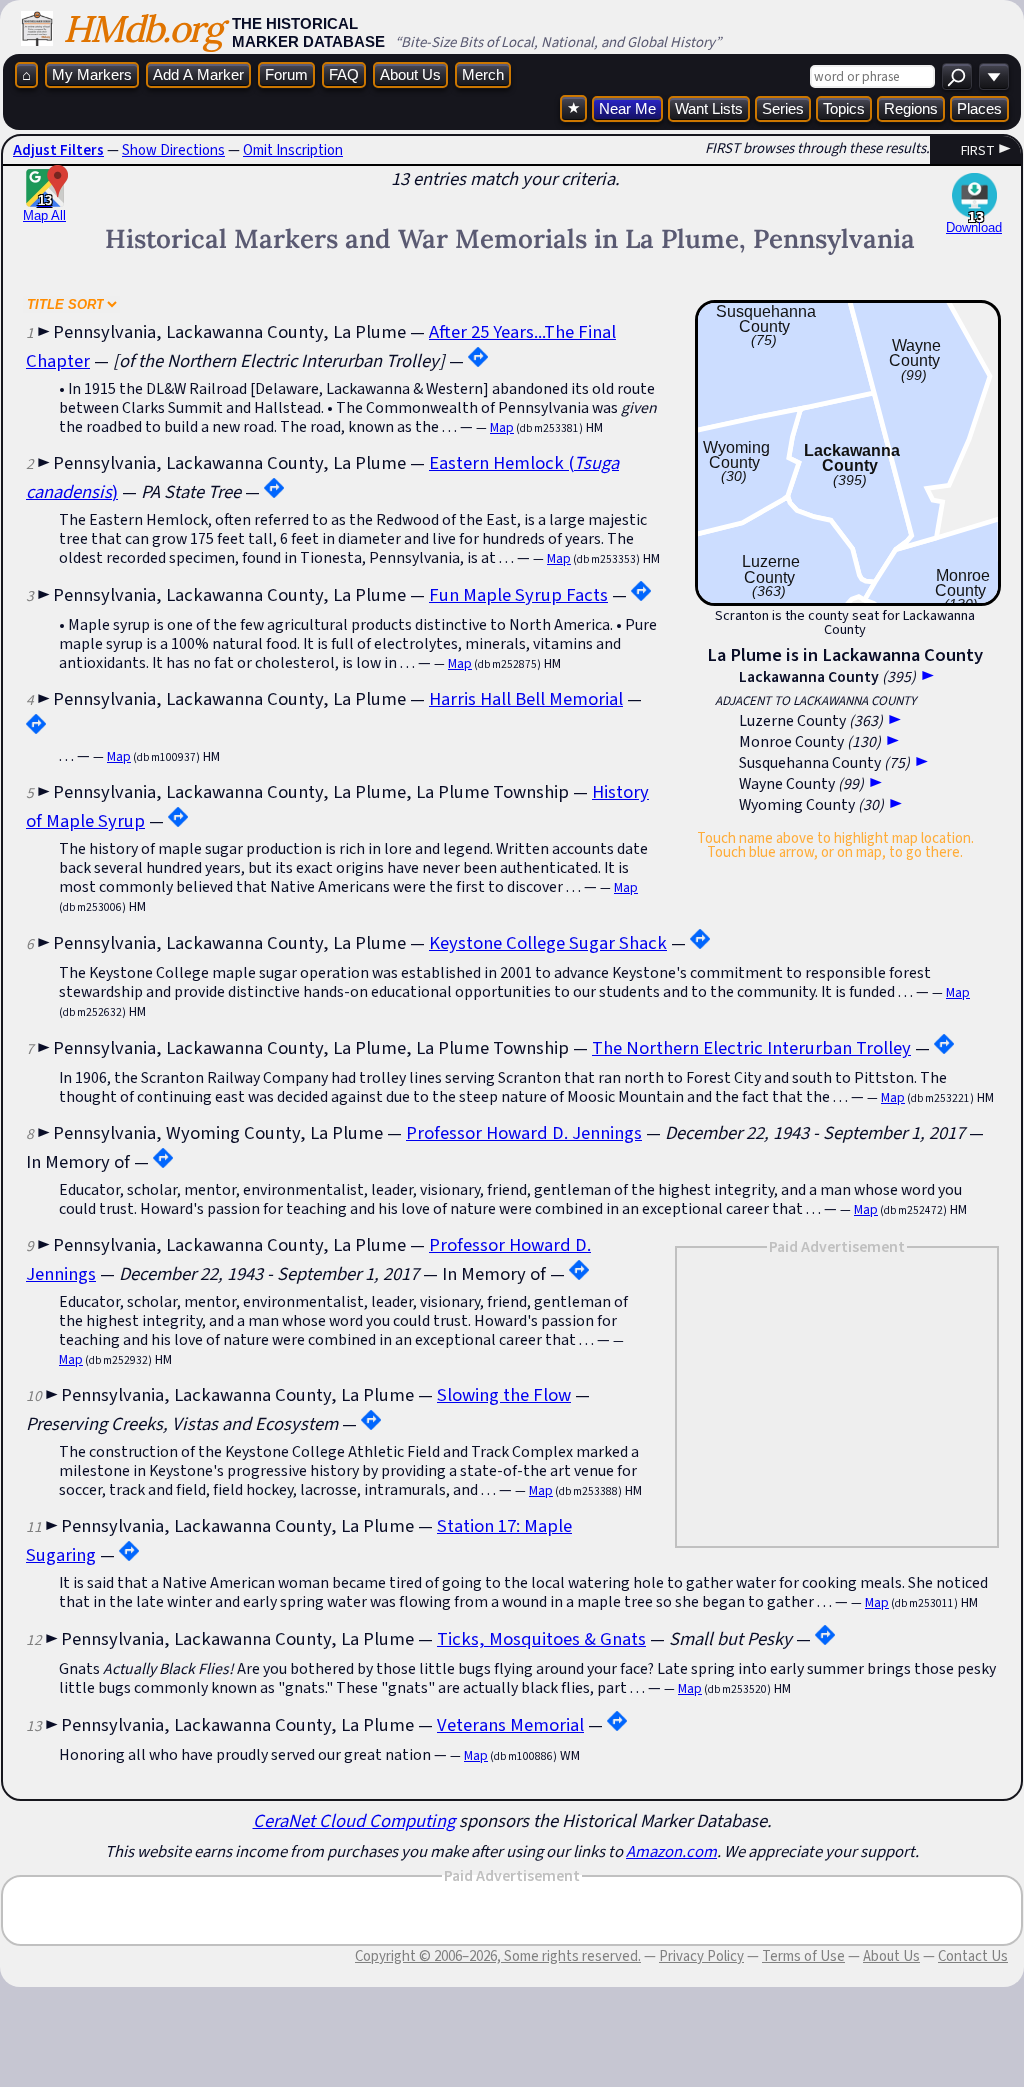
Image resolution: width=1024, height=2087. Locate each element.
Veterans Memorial (510, 1724)
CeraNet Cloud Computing (354, 1820)
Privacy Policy (701, 1956)
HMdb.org (142, 28)
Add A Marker (198, 74)
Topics (844, 108)
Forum (286, 74)
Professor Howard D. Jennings (524, 1132)
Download (974, 227)
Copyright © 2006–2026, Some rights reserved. (498, 1956)
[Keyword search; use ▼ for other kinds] (957, 76)
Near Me (627, 108)
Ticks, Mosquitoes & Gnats (541, 1638)
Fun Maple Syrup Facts (518, 594)
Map (502, 427)
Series (783, 108)
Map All (44, 208)
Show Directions (173, 150)
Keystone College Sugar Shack (548, 942)
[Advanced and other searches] (994, 76)
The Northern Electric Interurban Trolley (751, 1047)
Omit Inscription (293, 150)
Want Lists (709, 108)
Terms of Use (803, 1956)
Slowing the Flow (504, 1394)
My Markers (92, 74)
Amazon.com (671, 1851)
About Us (410, 74)
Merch (483, 74)
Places (979, 108)
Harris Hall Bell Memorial (526, 698)
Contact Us (973, 1956)
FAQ (344, 74)
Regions (911, 108)
